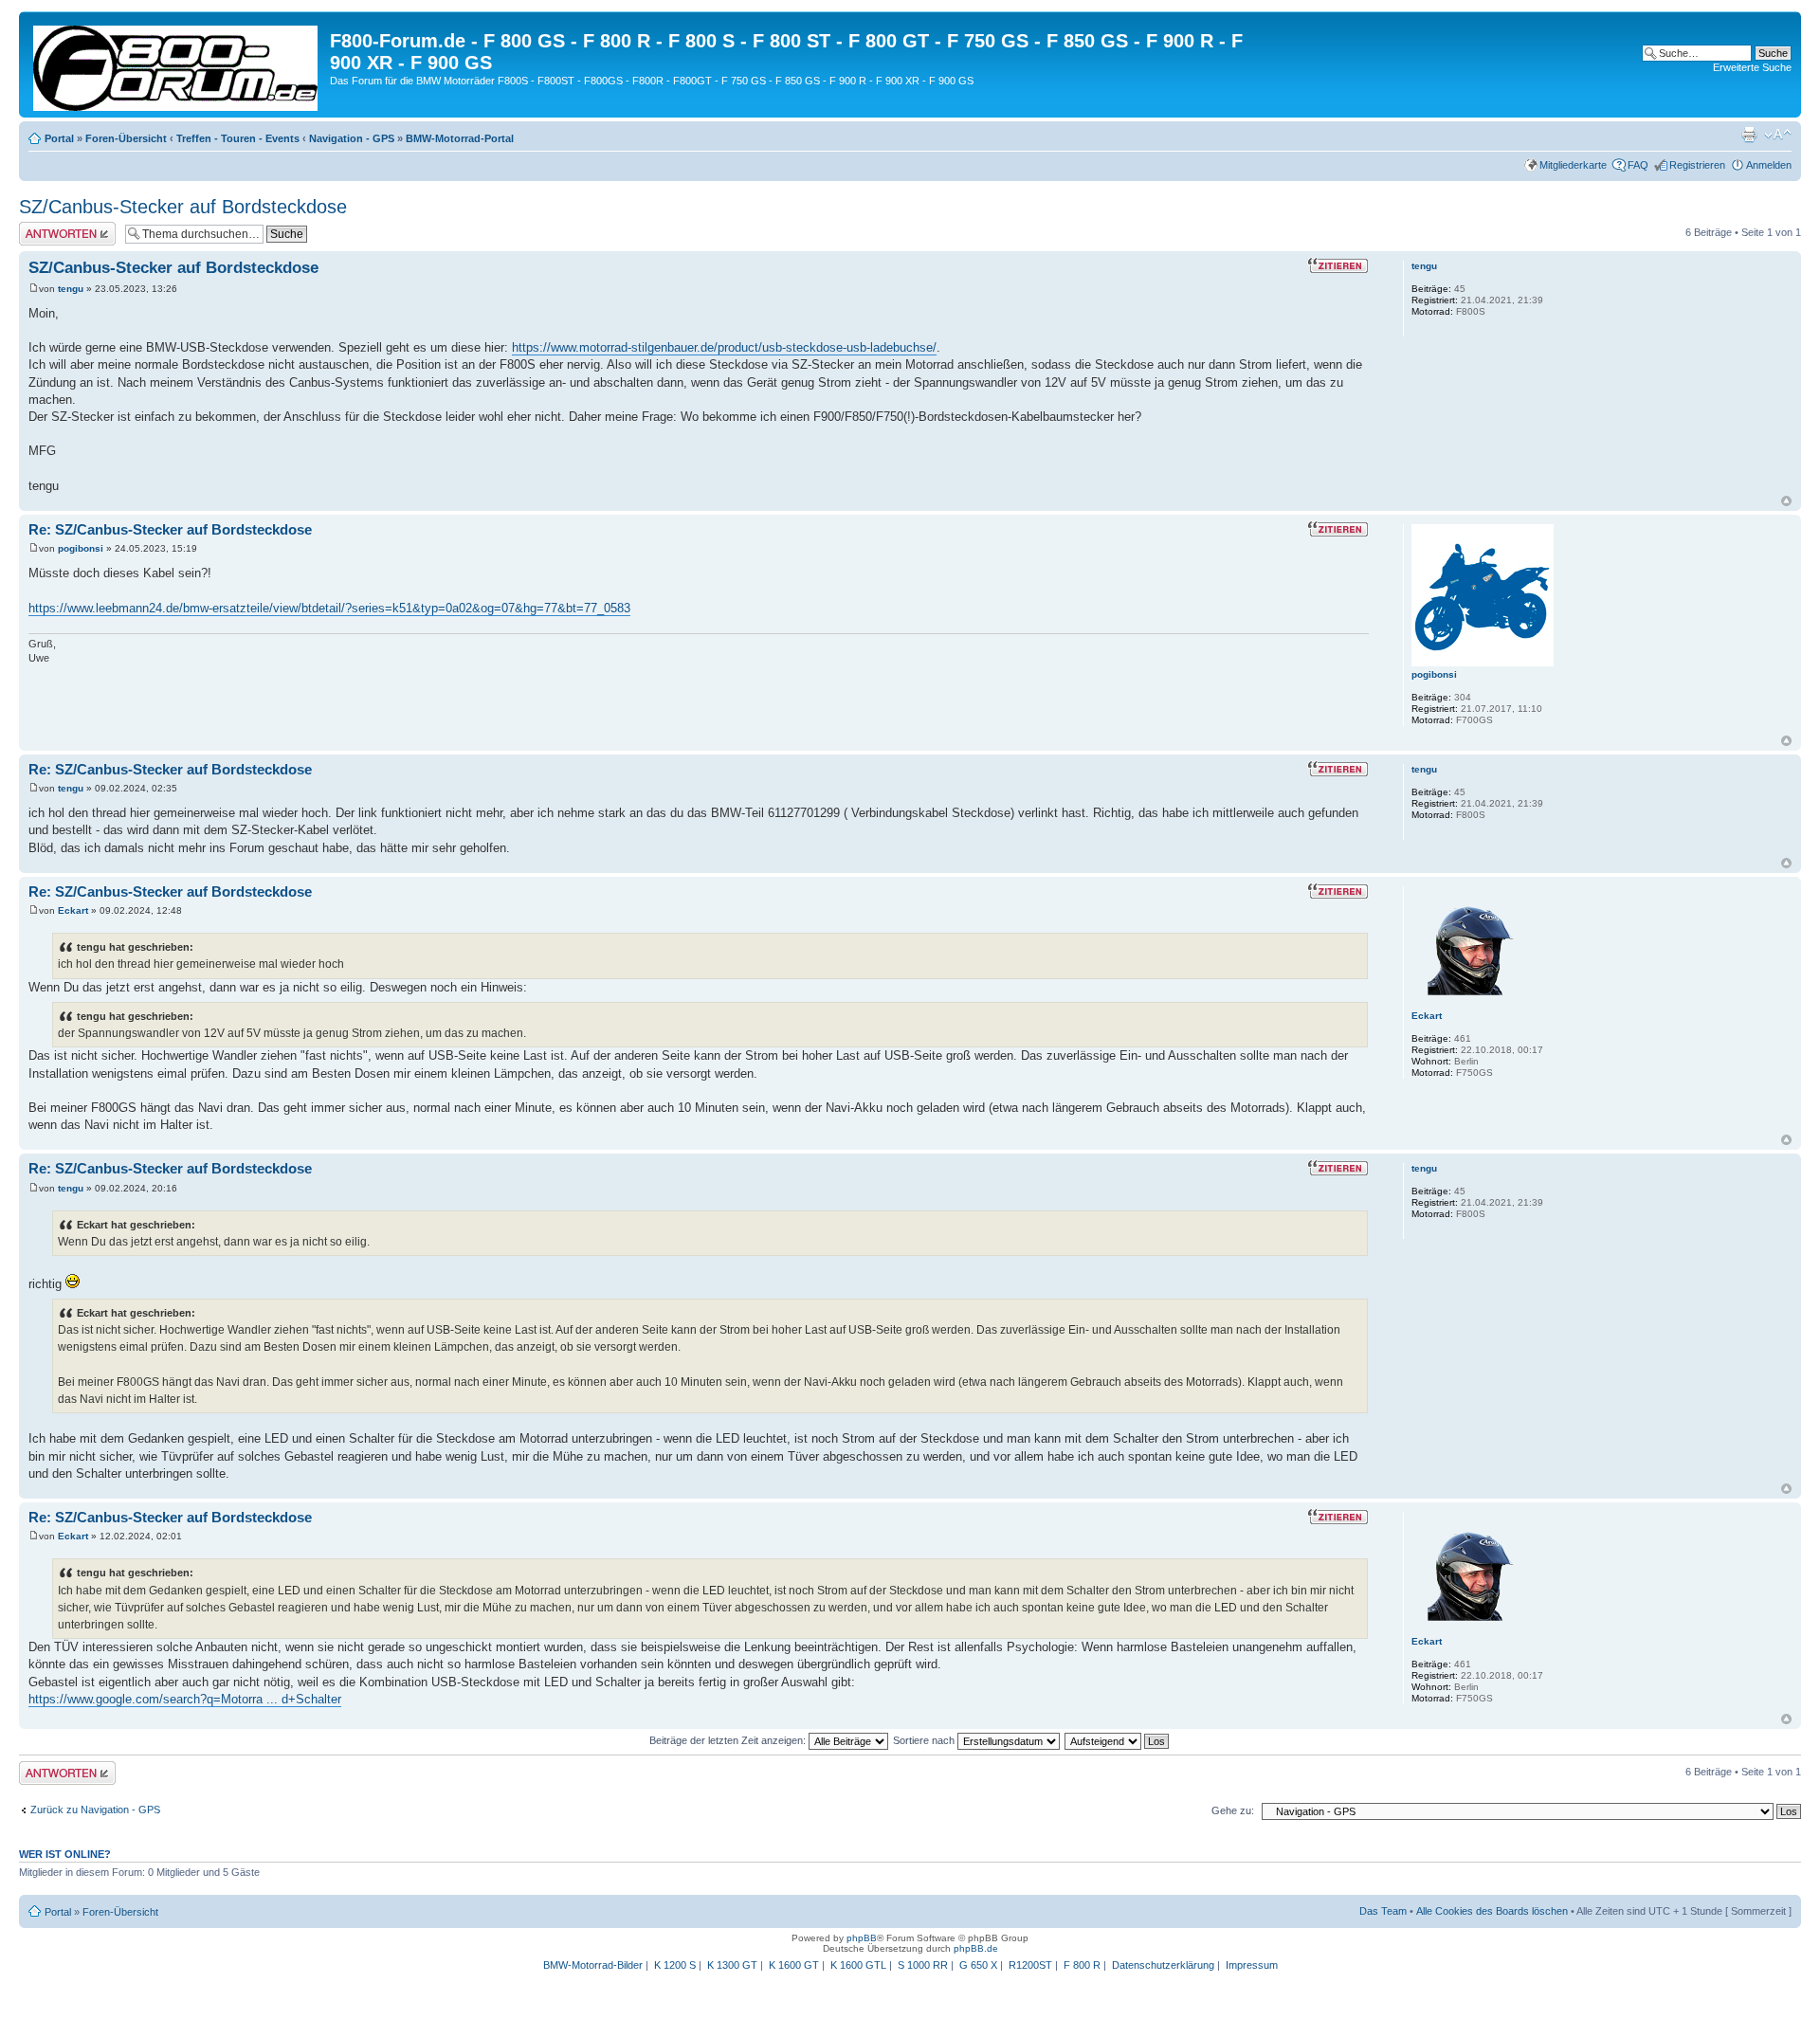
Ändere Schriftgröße (1778, 135)
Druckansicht (1749, 135)
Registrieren (1697, 165)
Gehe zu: (1233, 1810)
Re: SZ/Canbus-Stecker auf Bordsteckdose (170, 529)
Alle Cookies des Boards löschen (1492, 1911)
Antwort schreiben (61, 227)
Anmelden (1769, 165)
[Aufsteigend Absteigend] (1118, 1740)
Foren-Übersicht (126, 138)
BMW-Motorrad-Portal (460, 138)
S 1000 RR (923, 1965)
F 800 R (1082, 1965)
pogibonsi (81, 548)
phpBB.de (976, 1948)
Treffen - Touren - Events (238, 138)
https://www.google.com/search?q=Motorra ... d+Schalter (185, 1699)
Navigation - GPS (352, 138)
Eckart (73, 910)
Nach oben (1786, 501)
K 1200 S (675, 1965)
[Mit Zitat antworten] (1338, 265)
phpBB (862, 1938)
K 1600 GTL (858, 1965)
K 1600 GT (794, 1965)
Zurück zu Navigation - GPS (95, 1810)
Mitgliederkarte (1573, 165)
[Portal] (177, 64)
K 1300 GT (732, 1965)
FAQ (1638, 165)
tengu (71, 289)
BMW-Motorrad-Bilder (593, 1965)
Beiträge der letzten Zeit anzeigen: (729, 1740)
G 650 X (978, 1965)
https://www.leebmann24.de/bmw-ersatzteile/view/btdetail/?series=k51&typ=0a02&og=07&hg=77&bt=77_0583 (329, 608)
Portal (59, 138)
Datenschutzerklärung (1163, 1965)
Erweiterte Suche (1752, 67)
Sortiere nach (925, 1740)
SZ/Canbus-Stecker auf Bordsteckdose (183, 207)
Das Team (1383, 1911)
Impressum (1252, 1965)
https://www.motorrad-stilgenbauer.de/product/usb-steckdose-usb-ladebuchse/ (724, 347)
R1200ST (1030, 1965)
